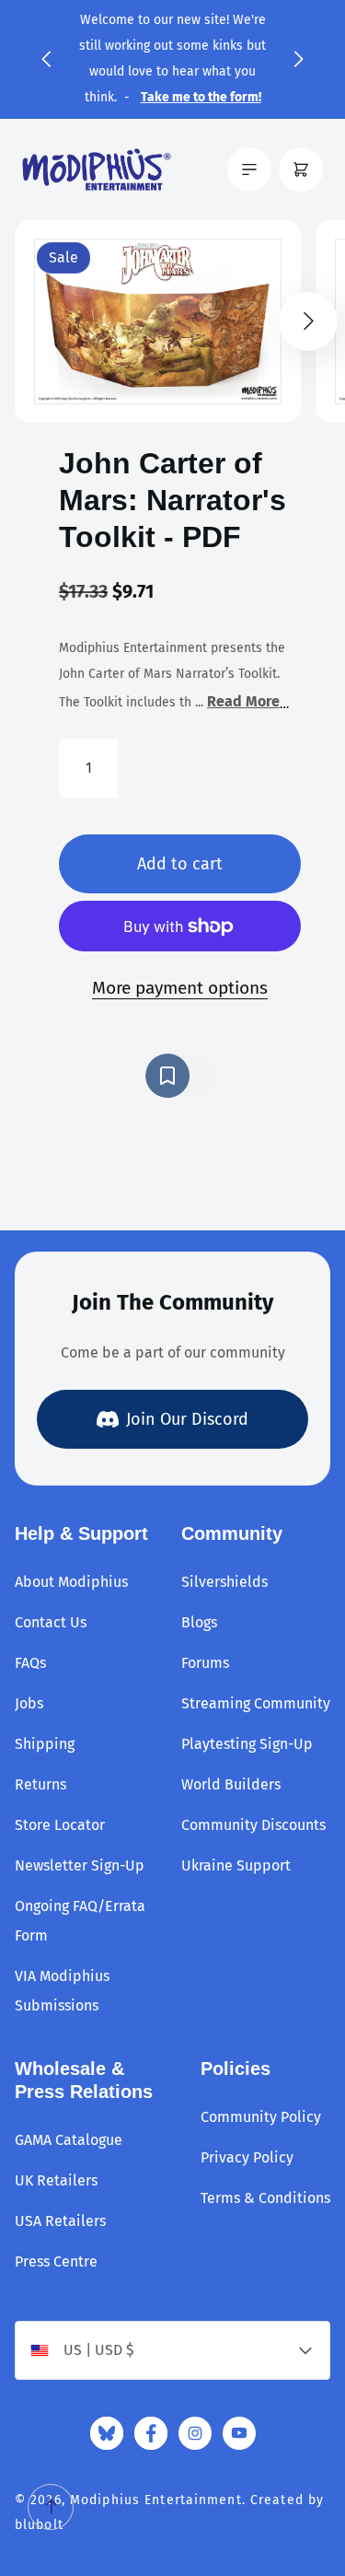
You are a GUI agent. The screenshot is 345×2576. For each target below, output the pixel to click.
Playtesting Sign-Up (247, 1744)
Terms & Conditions (265, 2198)
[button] (46, 59)
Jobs (29, 1703)
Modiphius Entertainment (156, 2500)
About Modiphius (71, 1582)
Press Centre (56, 2261)
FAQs (30, 1663)
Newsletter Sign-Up (80, 1865)
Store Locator (60, 1825)
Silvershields (224, 1582)
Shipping (45, 1744)
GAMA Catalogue (69, 2140)
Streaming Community (256, 1703)
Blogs (199, 1622)
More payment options (180, 988)
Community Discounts (253, 1825)
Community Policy (261, 2117)
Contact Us (51, 1622)
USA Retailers (60, 2221)
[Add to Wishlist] (180, 1076)
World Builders (231, 1784)
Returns (40, 1784)
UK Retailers (56, 2180)
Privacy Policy (247, 2157)
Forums (205, 1663)
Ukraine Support (236, 1865)
